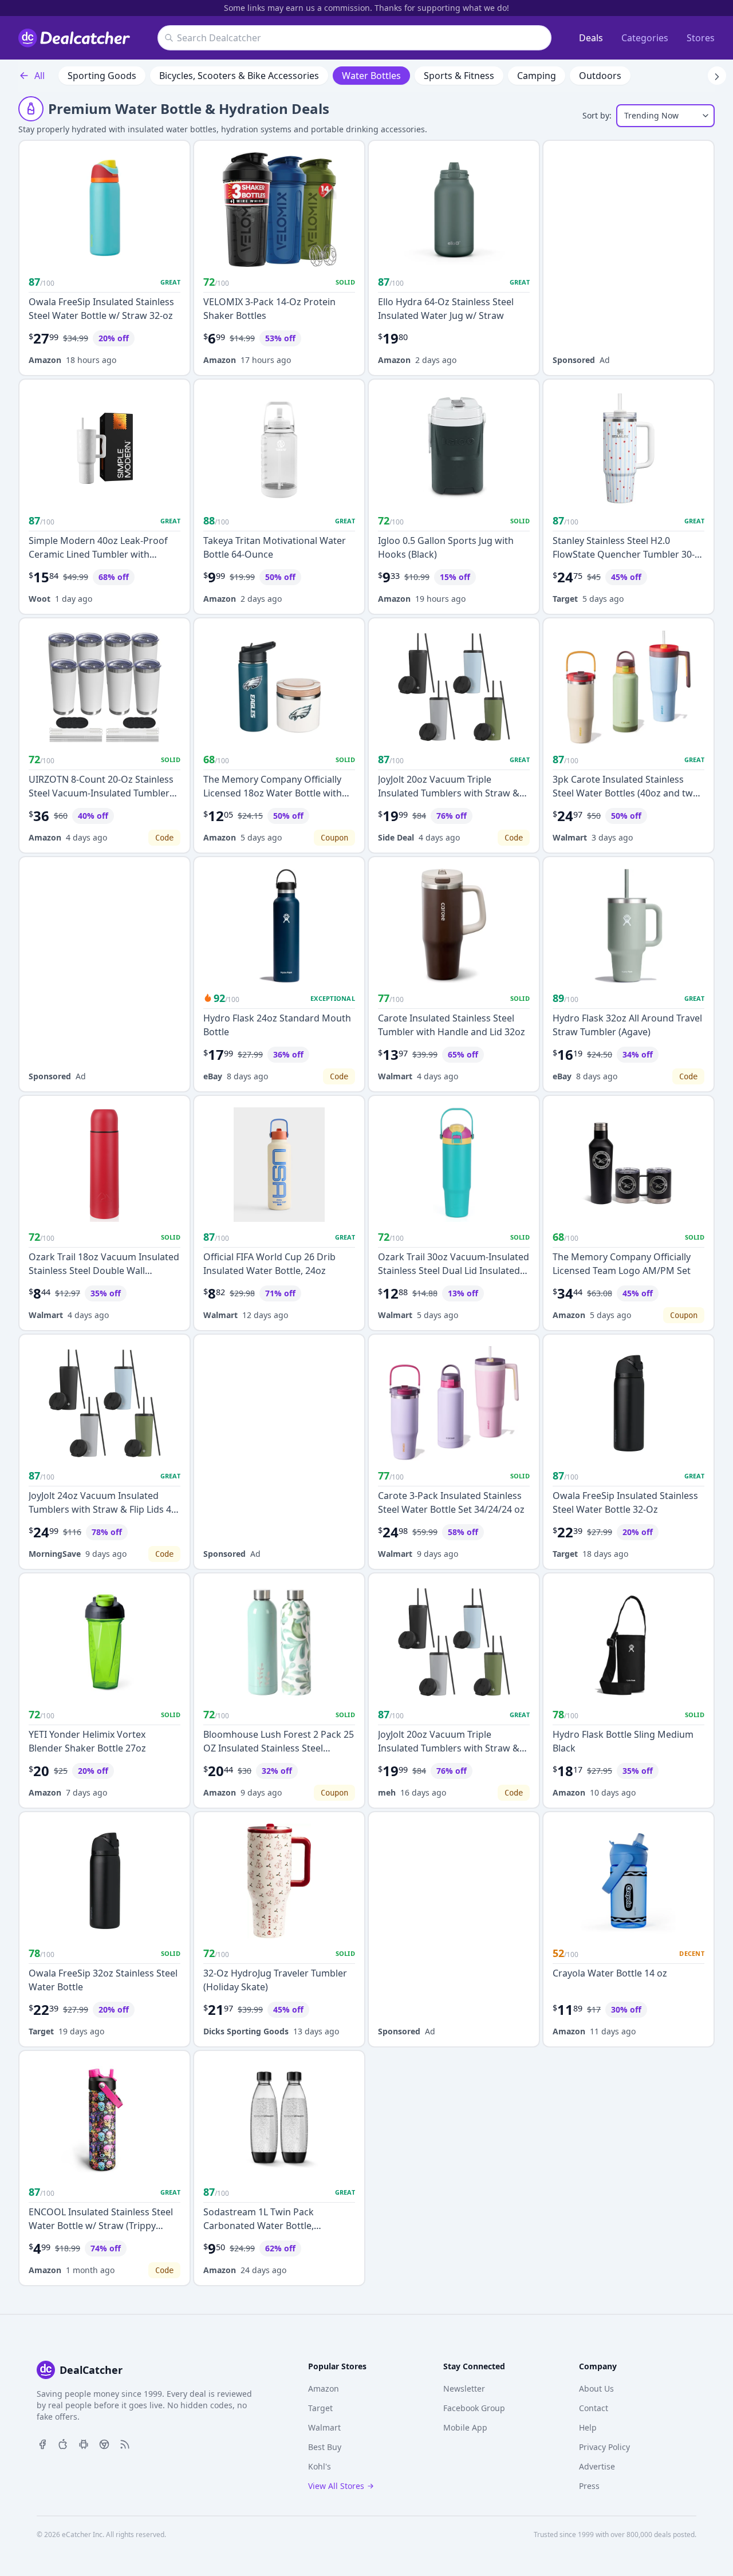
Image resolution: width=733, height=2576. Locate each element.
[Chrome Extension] (104, 2443)
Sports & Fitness (459, 76)
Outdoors (600, 76)
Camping (537, 76)
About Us (596, 2388)
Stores (701, 38)
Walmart (570, 837)
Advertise (597, 2466)
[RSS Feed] (125, 2443)
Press (589, 2486)
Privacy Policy (604, 2447)
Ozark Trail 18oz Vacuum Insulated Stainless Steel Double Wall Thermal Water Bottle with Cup (104, 1271)
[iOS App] (63, 2443)
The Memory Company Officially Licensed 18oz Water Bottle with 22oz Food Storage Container (273, 793)
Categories (645, 38)
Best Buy (325, 2447)
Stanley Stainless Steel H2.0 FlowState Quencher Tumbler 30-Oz (624, 554)
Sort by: (597, 115)
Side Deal (396, 837)
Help (588, 2427)
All (40, 76)
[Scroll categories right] (717, 76)
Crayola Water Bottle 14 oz (610, 1973)
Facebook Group (474, 2408)
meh (387, 1792)
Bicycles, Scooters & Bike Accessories (239, 76)
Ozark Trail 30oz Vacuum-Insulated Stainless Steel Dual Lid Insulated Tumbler (454, 1271)
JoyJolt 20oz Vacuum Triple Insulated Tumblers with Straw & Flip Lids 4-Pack (449, 793)
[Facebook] (42, 2443)
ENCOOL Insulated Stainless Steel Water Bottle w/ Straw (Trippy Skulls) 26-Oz (101, 2226)
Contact (594, 2408)
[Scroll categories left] (16, 76)
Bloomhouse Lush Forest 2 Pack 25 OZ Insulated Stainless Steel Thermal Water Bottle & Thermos (279, 1748)
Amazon (45, 360)
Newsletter (464, 2388)
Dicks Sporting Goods (246, 2031)
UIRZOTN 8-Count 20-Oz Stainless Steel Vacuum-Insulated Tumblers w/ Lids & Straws (101, 793)
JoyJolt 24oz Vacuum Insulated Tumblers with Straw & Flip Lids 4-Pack (101, 1509)
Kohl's (320, 2466)
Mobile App (465, 2427)
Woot (40, 599)
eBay (213, 1076)
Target (565, 599)
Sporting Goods (102, 76)
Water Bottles (371, 76)
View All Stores (336, 2486)
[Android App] (84, 2443)
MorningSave (55, 1554)
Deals (591, 38)
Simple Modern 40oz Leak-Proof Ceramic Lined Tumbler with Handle (98, 554)
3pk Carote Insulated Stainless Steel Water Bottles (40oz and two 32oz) (626, 793)
